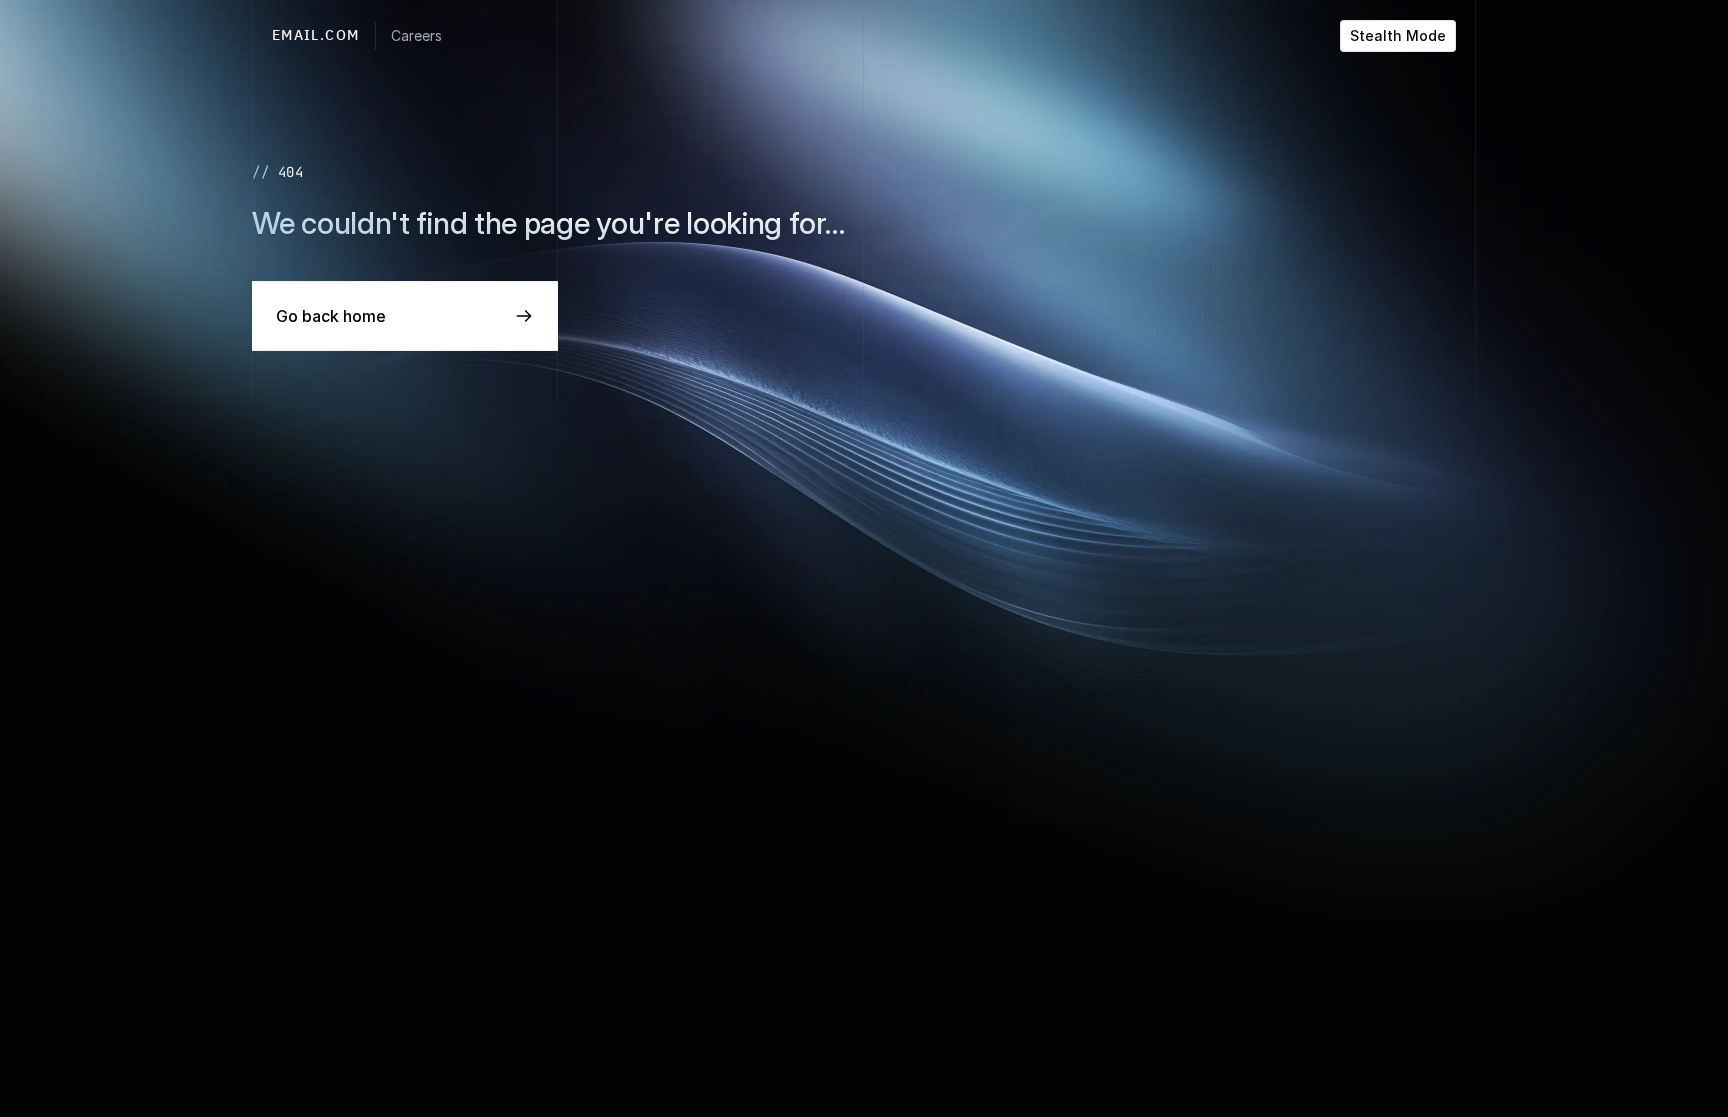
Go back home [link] (331, 316)
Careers (416, 35)
